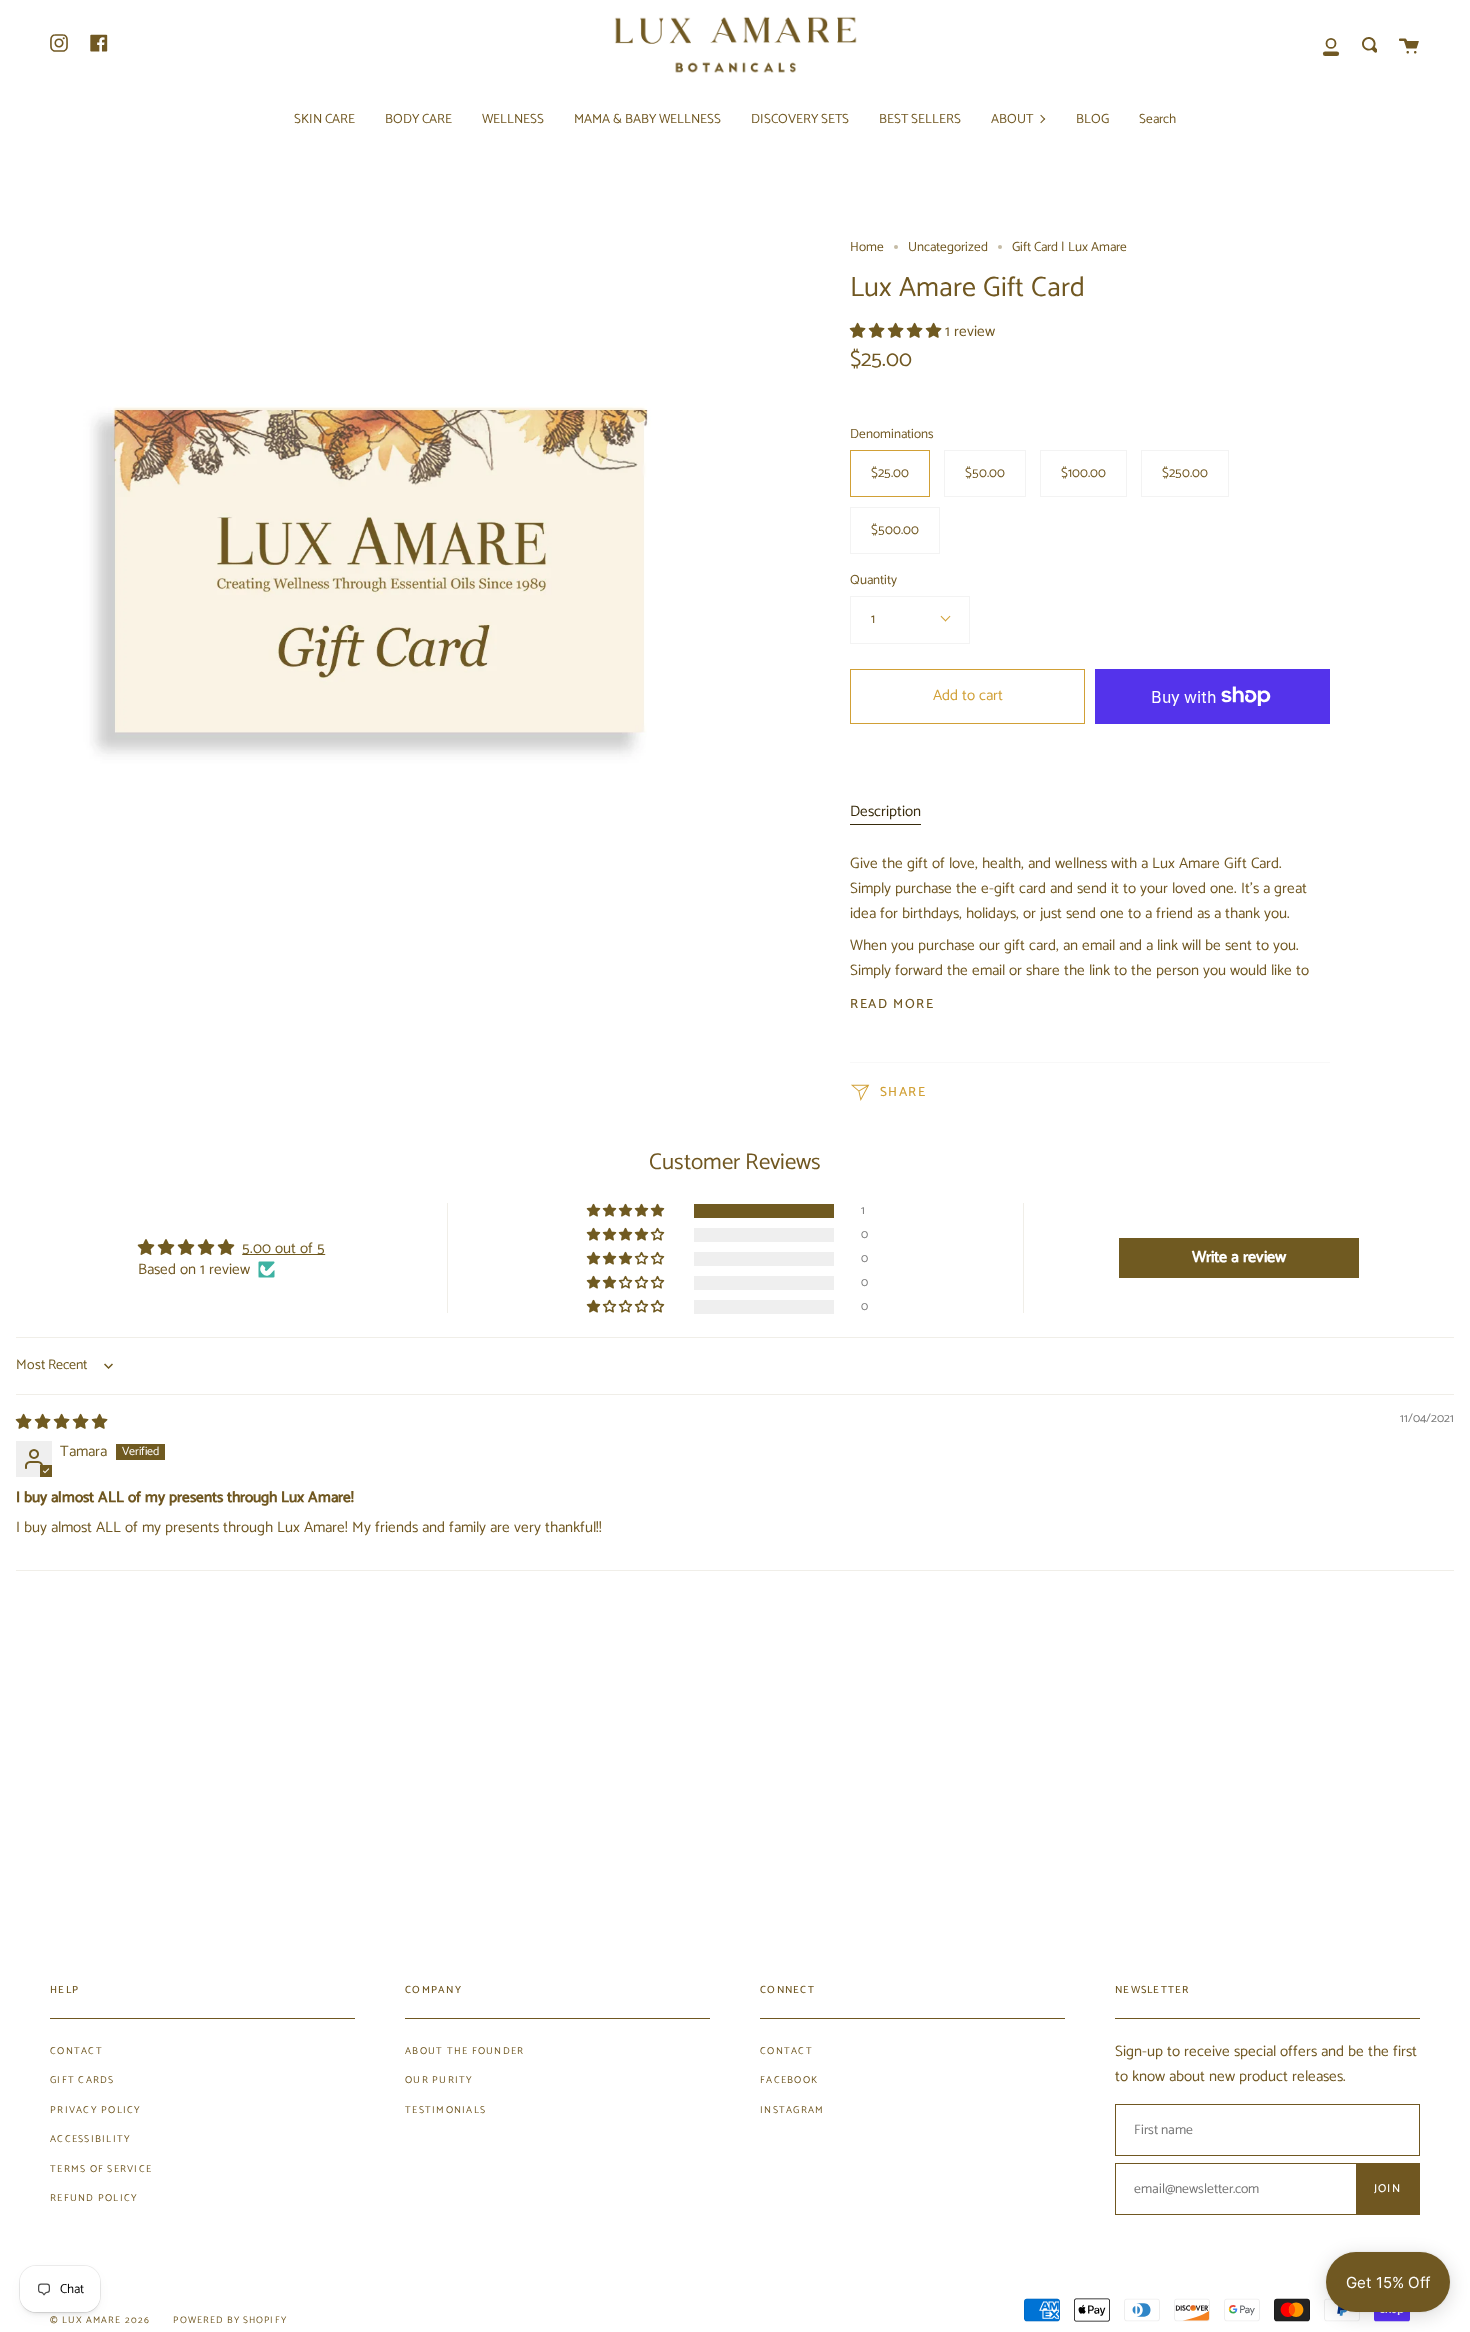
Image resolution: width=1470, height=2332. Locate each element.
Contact (76, 2051)
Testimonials (445, 2110)
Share (901, 1092)
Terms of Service (101, 2169)
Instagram (792, 2110)
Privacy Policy (96, 2110)
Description (885, 811)
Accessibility (90, 2139)
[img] (61, 1422)
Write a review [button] (1239, 1257)
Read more (892, 1004)
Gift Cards (82, 2080)
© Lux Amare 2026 (100, 2320)
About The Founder (464, 2051)
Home (867, 247)
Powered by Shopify (230, 2320)
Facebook (789, 2080)
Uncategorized (948, 247)
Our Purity (439, 2080)
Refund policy (94, 2198)
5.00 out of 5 (283, 1248)
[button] (897, 331)
